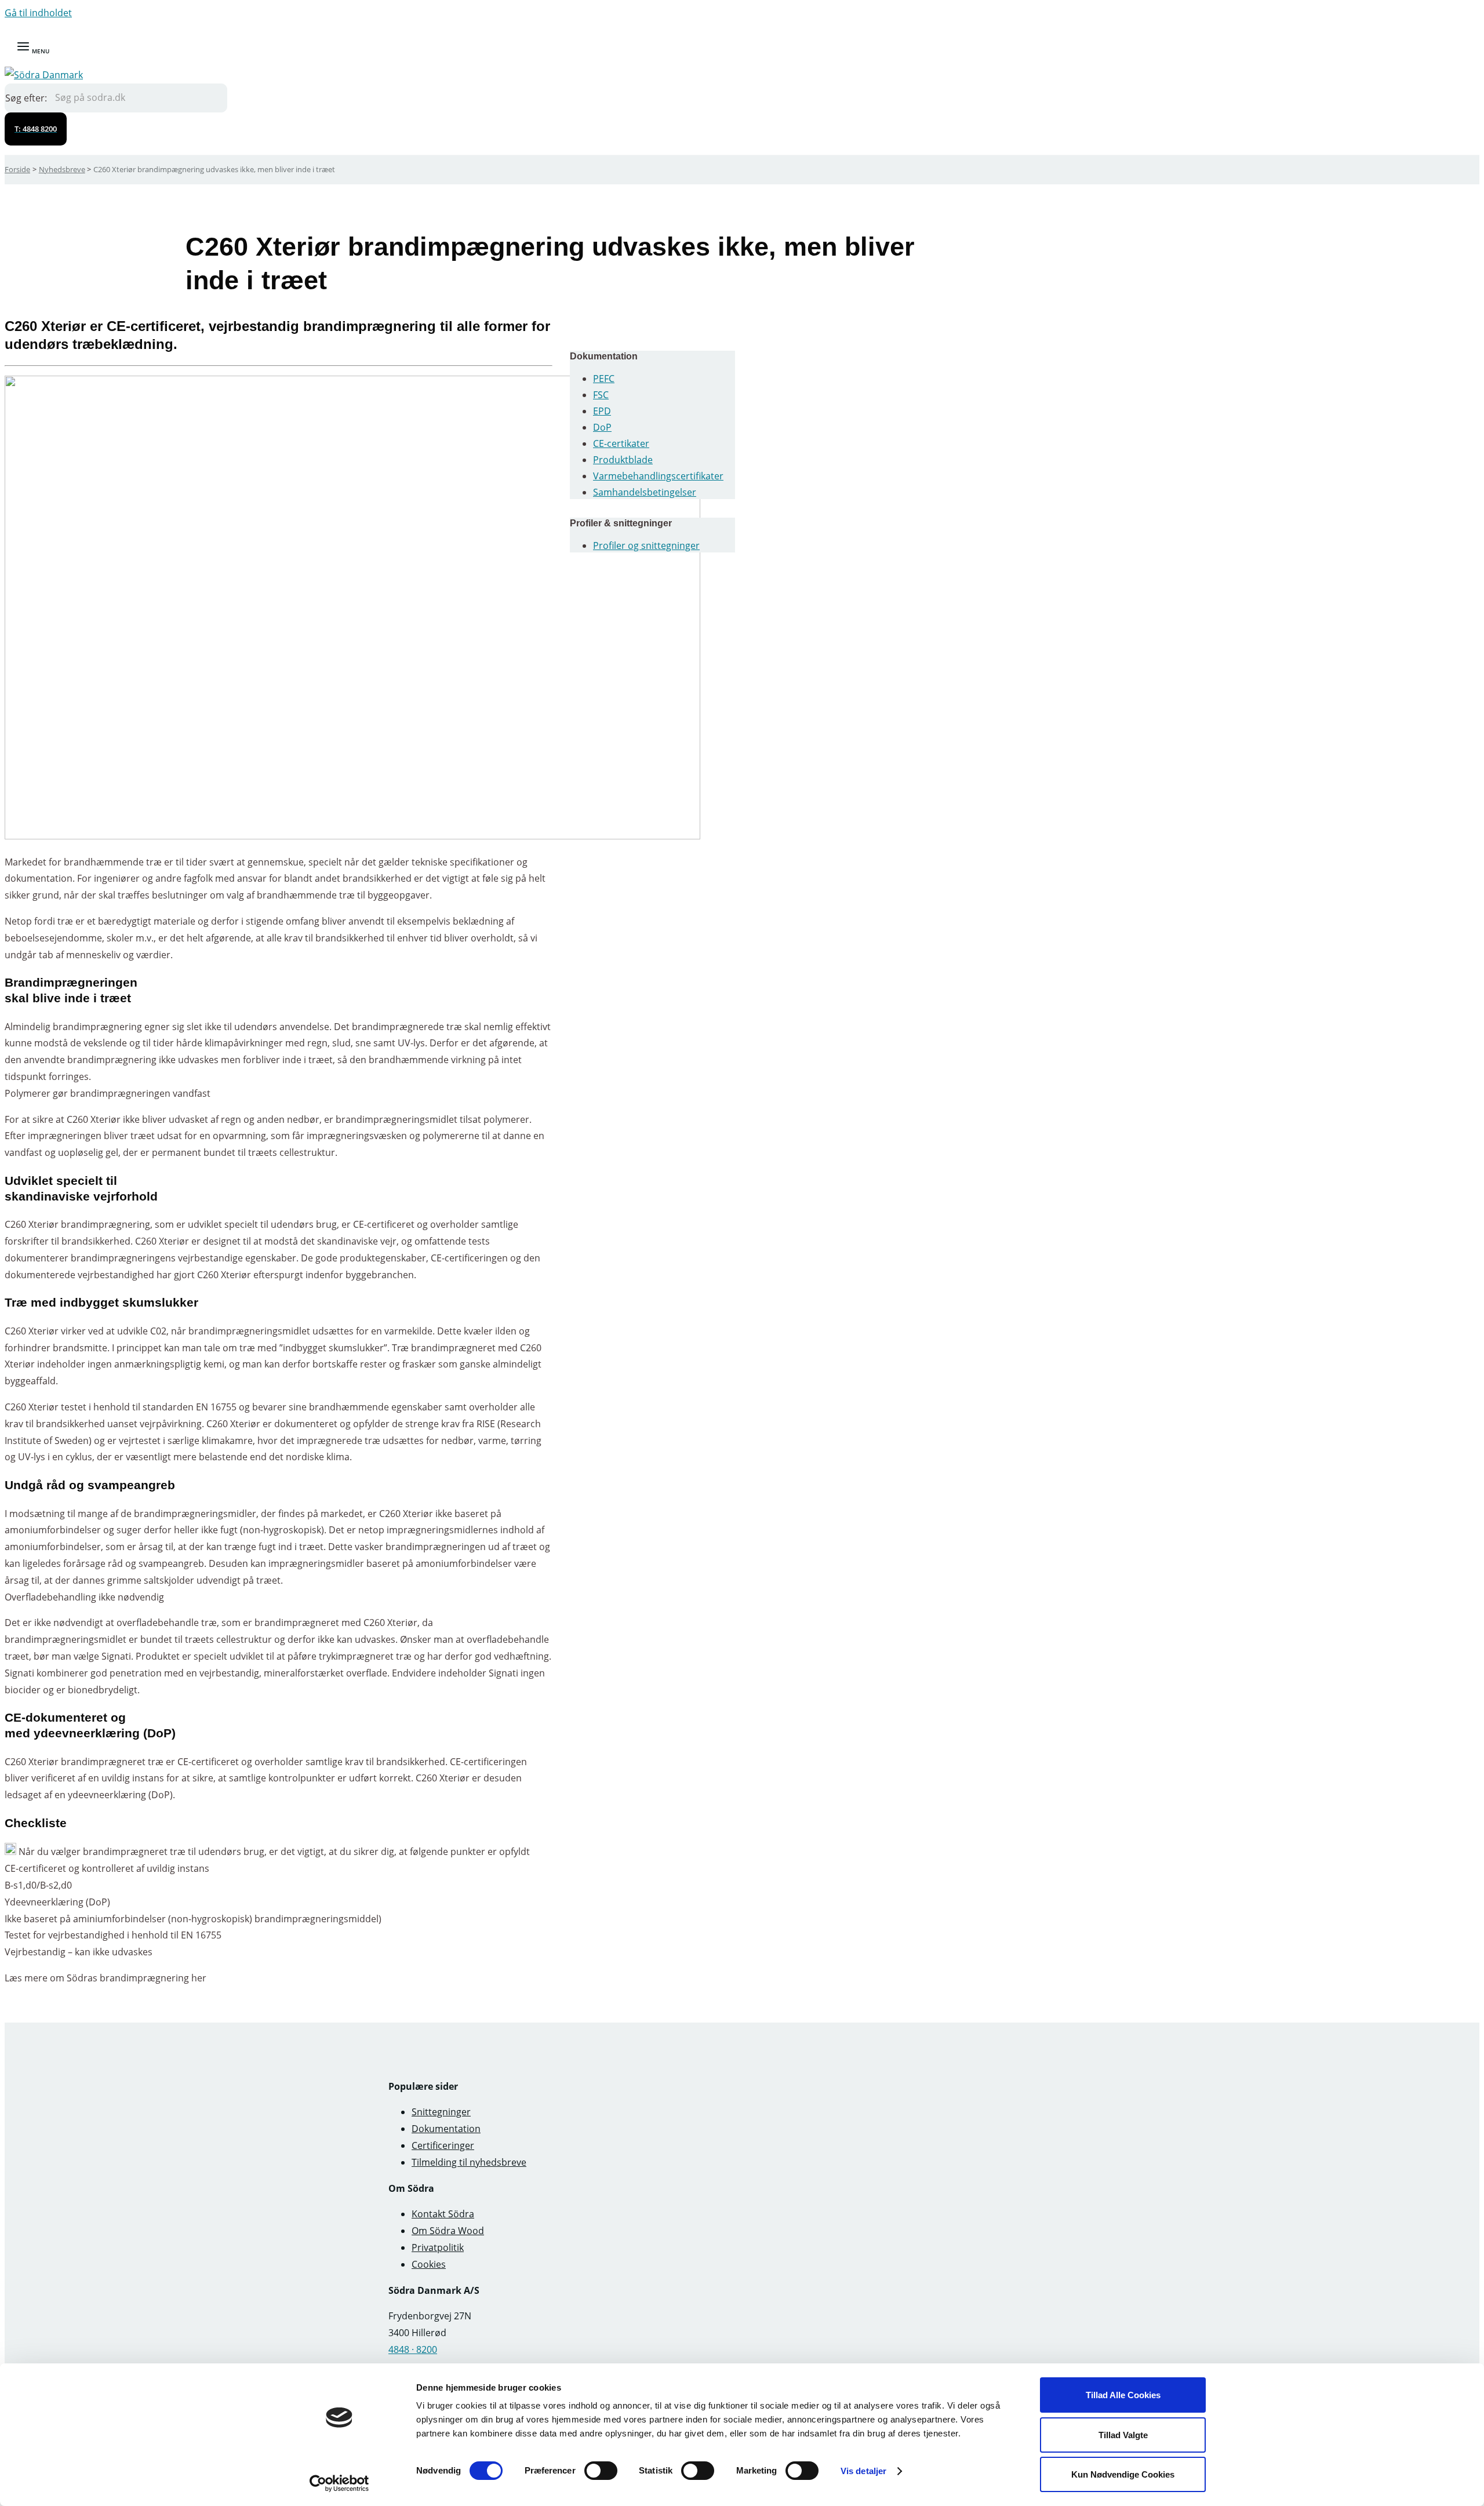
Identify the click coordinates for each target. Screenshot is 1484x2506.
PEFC (604, 379)
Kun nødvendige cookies (1123, 2474)
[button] (36, 129)
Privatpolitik (438, 2247)
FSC (601, 395)
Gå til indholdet (38, 13)
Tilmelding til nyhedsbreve (469, 2162)
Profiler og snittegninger (646, 545)
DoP (602, 427)
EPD (602, 411)
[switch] (601, 2471)
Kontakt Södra (443, 2214)
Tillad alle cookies (1123, 2395)
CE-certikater (621, 443)
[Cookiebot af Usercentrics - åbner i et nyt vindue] (339, 2483)
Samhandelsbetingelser (645, 492)
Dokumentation (446, 2129)
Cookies (429, 2264)
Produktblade (623, 460)
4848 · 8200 (413, 2349)
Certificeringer (443, 2145)
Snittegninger (441, 2112)
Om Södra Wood (448, 2231)
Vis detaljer (863, 2471)
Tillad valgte (1123, 2435)
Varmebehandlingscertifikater (658, 476)
